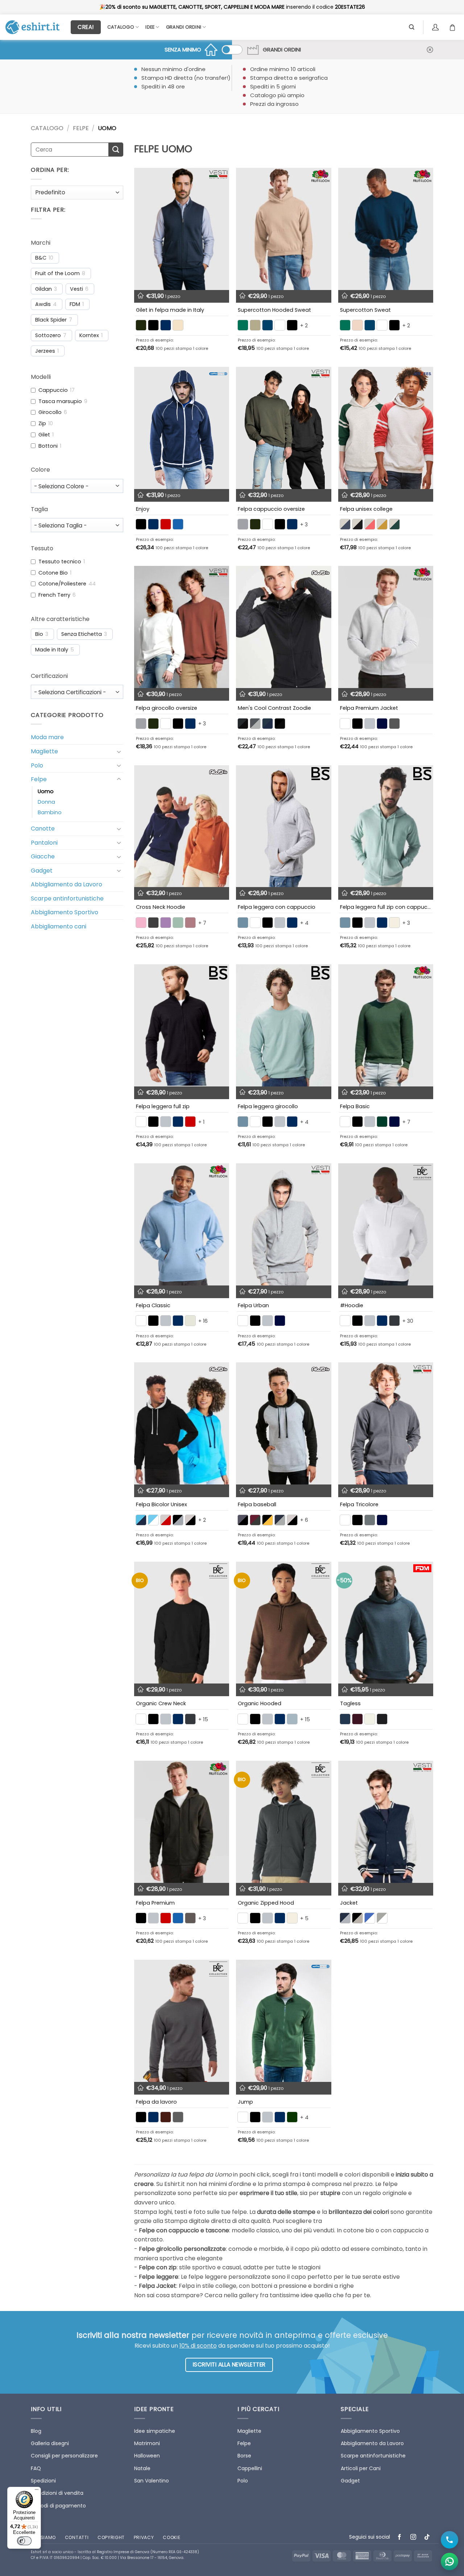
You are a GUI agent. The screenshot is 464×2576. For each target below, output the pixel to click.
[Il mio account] (436, 27)
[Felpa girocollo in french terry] (283, 1025)
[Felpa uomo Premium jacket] (386, 627)
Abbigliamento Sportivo (65, 912)
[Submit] (116, 150)
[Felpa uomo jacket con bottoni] (386, 1822)
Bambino (50, 812)
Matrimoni (147, 2443)
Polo (37, 765)
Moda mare (47, 737)
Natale (142, 2468)
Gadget (42, 871)
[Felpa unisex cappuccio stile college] (386, 428)
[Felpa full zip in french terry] (182, 1025)
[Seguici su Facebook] (400, 2537)
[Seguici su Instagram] (413, 2537)
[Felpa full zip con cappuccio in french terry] (386, 826)
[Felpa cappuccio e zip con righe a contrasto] (182, 428)
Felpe (81, 128)
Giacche (43, 856)
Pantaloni (44, 843)
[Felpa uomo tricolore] (386, 1423)
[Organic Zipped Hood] (283, 1822)
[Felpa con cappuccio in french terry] (283, 826)
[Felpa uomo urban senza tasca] (283, 1224)
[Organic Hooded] (283, 1623)
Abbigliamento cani (59, 926)
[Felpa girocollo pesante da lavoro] (182, 2021)
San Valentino (152, 2481)
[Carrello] (454, 27)
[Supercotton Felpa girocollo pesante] (386, 229)
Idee (150, 27)
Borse (244, 2456)
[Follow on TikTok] (427, 2537)
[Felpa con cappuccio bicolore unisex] (182, 1423)
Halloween (147, 2456)
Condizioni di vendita (57, 2493)
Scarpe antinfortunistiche (67, 898)
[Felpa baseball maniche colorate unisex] (283, 1423)
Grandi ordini (184, 27)
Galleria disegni (50, 2443)
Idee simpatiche (155, 2431)
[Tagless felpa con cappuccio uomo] (386, 1623)
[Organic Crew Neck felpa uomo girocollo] (182, 1623)
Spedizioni (43, 2481)
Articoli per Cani (361, 2468)
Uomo (46, 791)
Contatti (77, 2537)
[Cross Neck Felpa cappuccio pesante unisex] (182, 826)
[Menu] (37, 2491)
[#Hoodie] (386, 1224)
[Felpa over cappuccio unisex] (283, 428)
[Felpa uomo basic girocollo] (386, 1025)
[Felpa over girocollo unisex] (182, 627)
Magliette (44, 751)
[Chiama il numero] (449, 2540)
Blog (36, 2431)
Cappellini (250, 2468)
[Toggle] (119, 751)
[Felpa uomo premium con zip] (182, 1822)
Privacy (144, 2537)
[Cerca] (412, 27)
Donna (46, 802)
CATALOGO (47, 128)
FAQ (36, 2468)
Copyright (111, 2537)
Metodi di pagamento (58, 2506)
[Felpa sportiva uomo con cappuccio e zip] (283, 627)
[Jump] (283, 2021)
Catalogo (121, 27)
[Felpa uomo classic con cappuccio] (182, 1224)
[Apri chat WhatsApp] (449, 2561)
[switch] (24, 2541)
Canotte (43, 829)
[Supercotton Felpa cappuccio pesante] (283, 229)
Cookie (171, 2537)
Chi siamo (43, 2537)
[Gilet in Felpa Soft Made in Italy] (182, 229)
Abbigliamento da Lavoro (67, 884)
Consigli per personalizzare (64, 2456)
